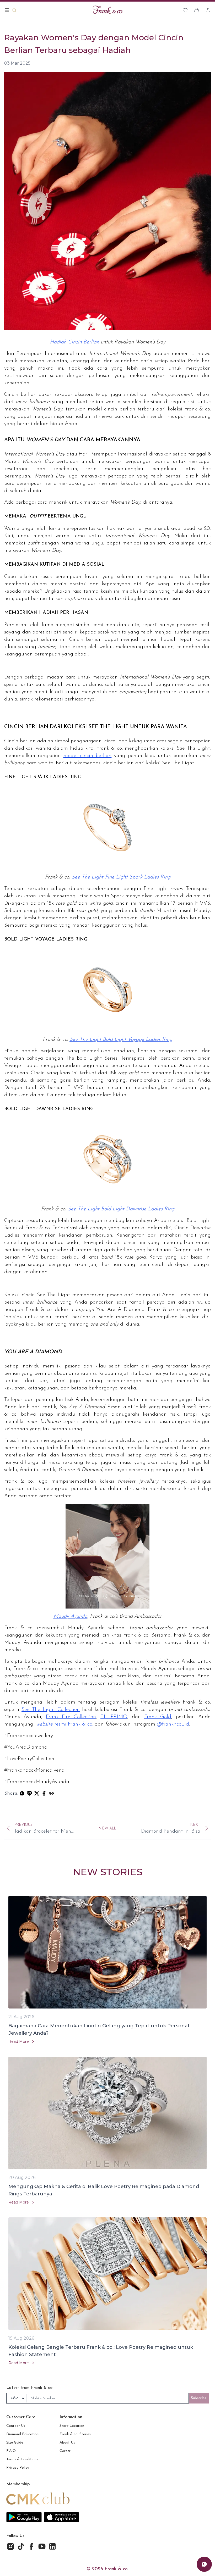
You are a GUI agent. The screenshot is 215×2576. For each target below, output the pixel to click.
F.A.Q (11, 2451)
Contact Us (16, 2426)
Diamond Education (22, 2434)
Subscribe (199, 2398)
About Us (67, 2443)
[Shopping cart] (197, 10)
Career (65, 2451)
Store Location (72, 2426)
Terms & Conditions (22, 2459)
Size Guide (15, 2443)
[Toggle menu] (7, 10)
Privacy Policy (18, 2468)
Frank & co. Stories (75, 2434)
